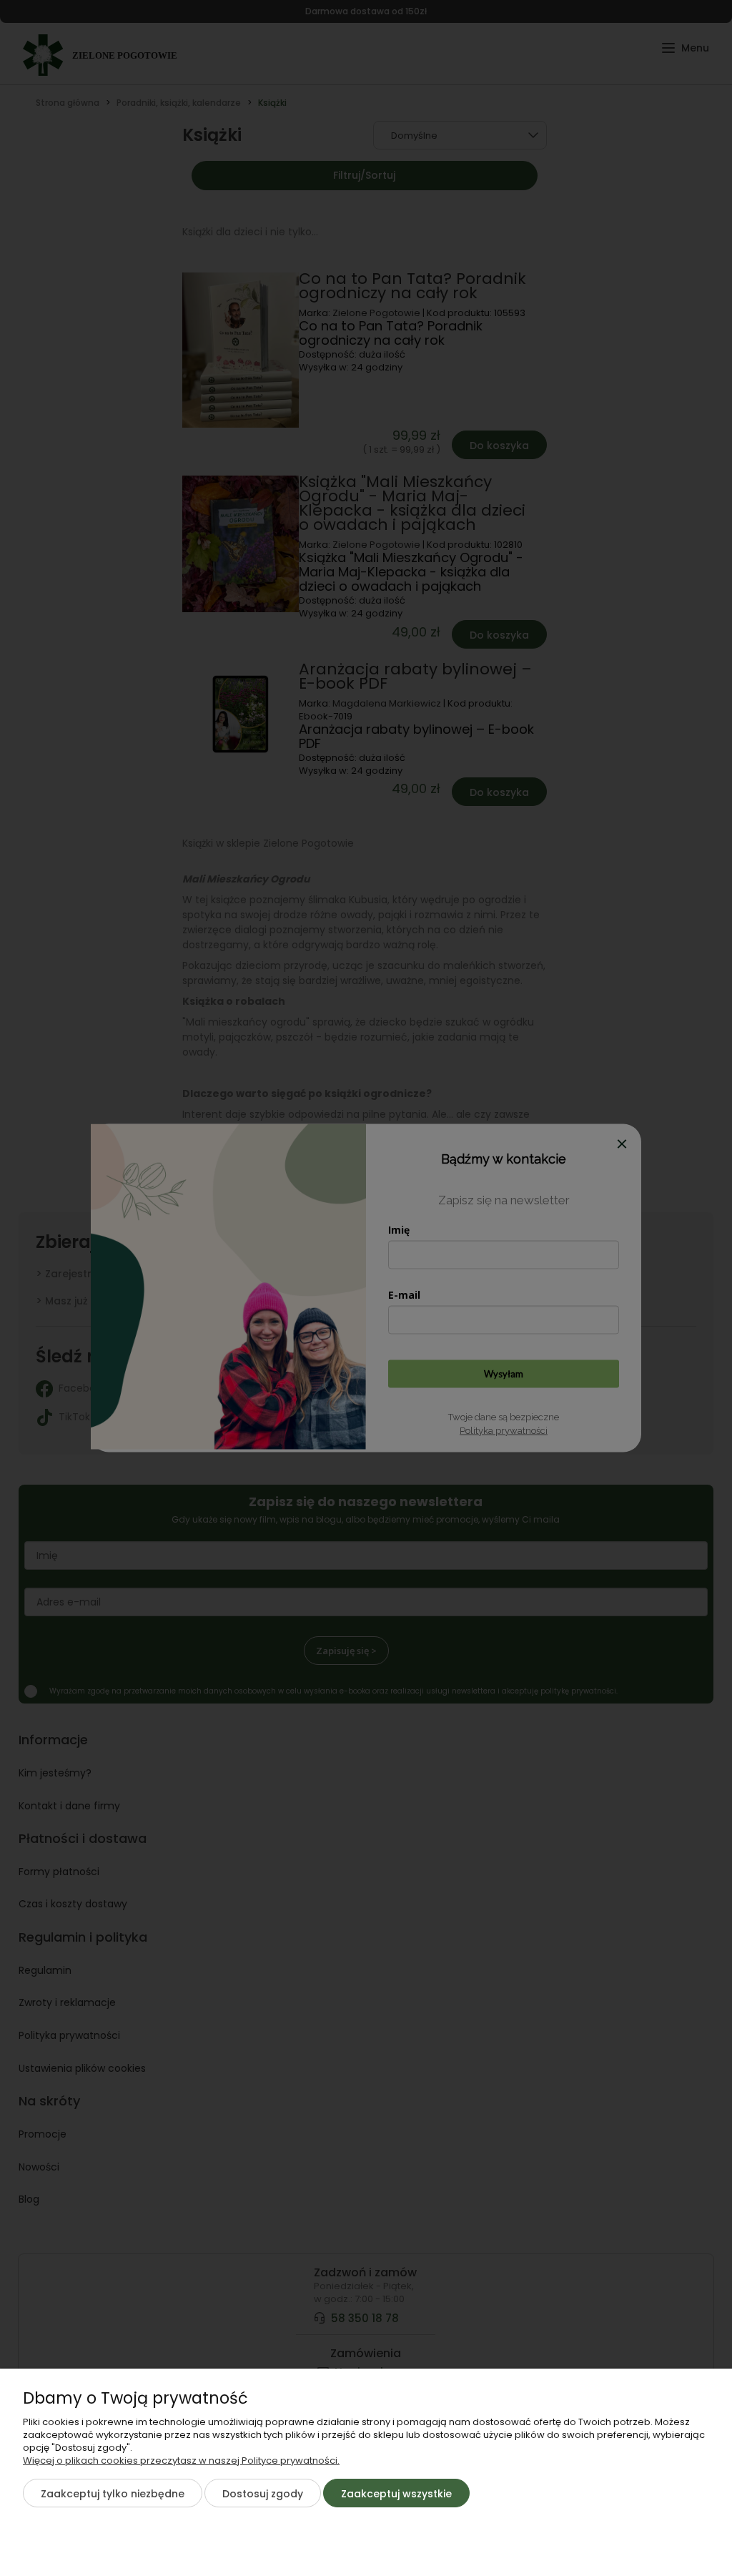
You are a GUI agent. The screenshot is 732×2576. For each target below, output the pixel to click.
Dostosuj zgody (263, 2494)
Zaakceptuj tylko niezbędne (113, 2494)
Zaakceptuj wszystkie (396, 2494)
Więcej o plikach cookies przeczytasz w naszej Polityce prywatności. (181, 2461)
